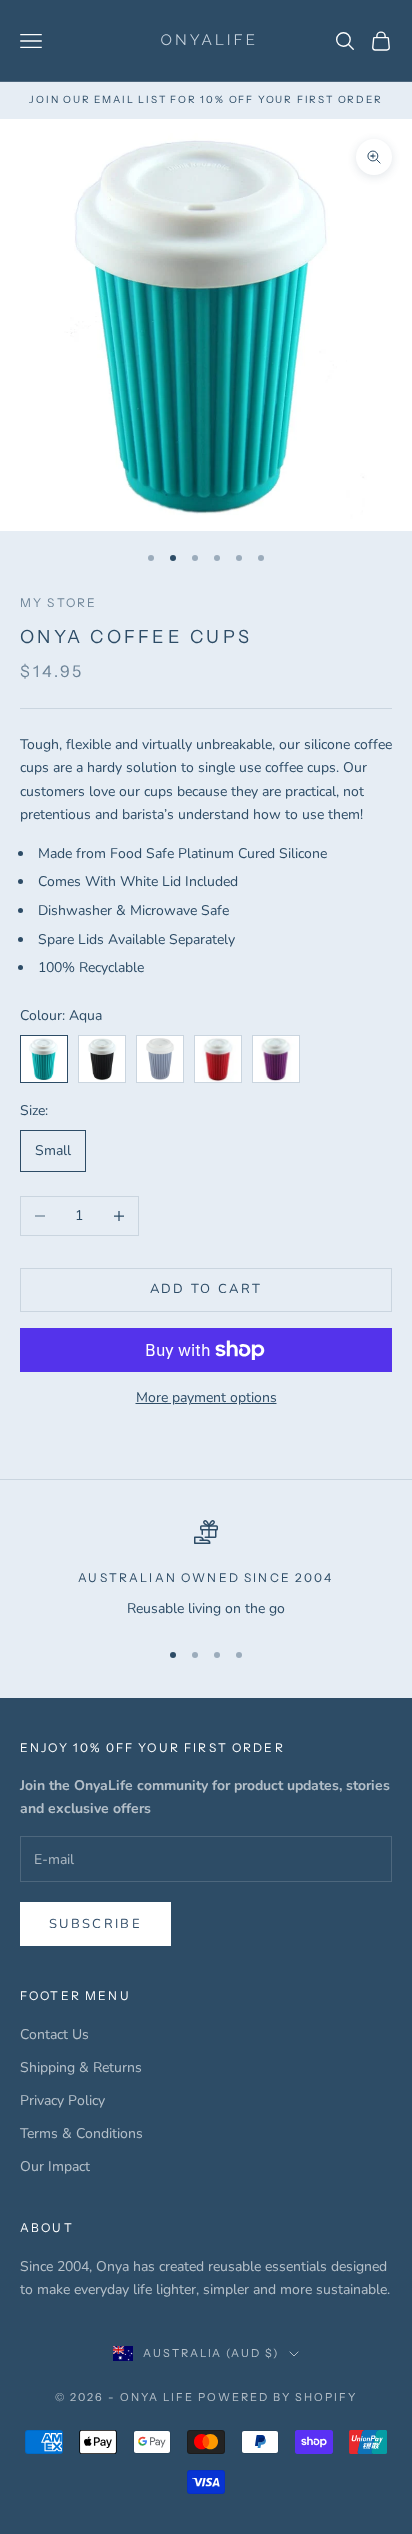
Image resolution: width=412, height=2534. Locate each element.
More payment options (206, 1397)
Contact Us (54, 2034)
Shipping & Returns (81, 2067)
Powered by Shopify (277, 2397)
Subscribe (95, 1924)
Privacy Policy (62, 2100)
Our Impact (55, 2166)
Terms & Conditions (81, 2133)
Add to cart (206, 1289)
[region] (206, 1569)
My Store (58, 602)
